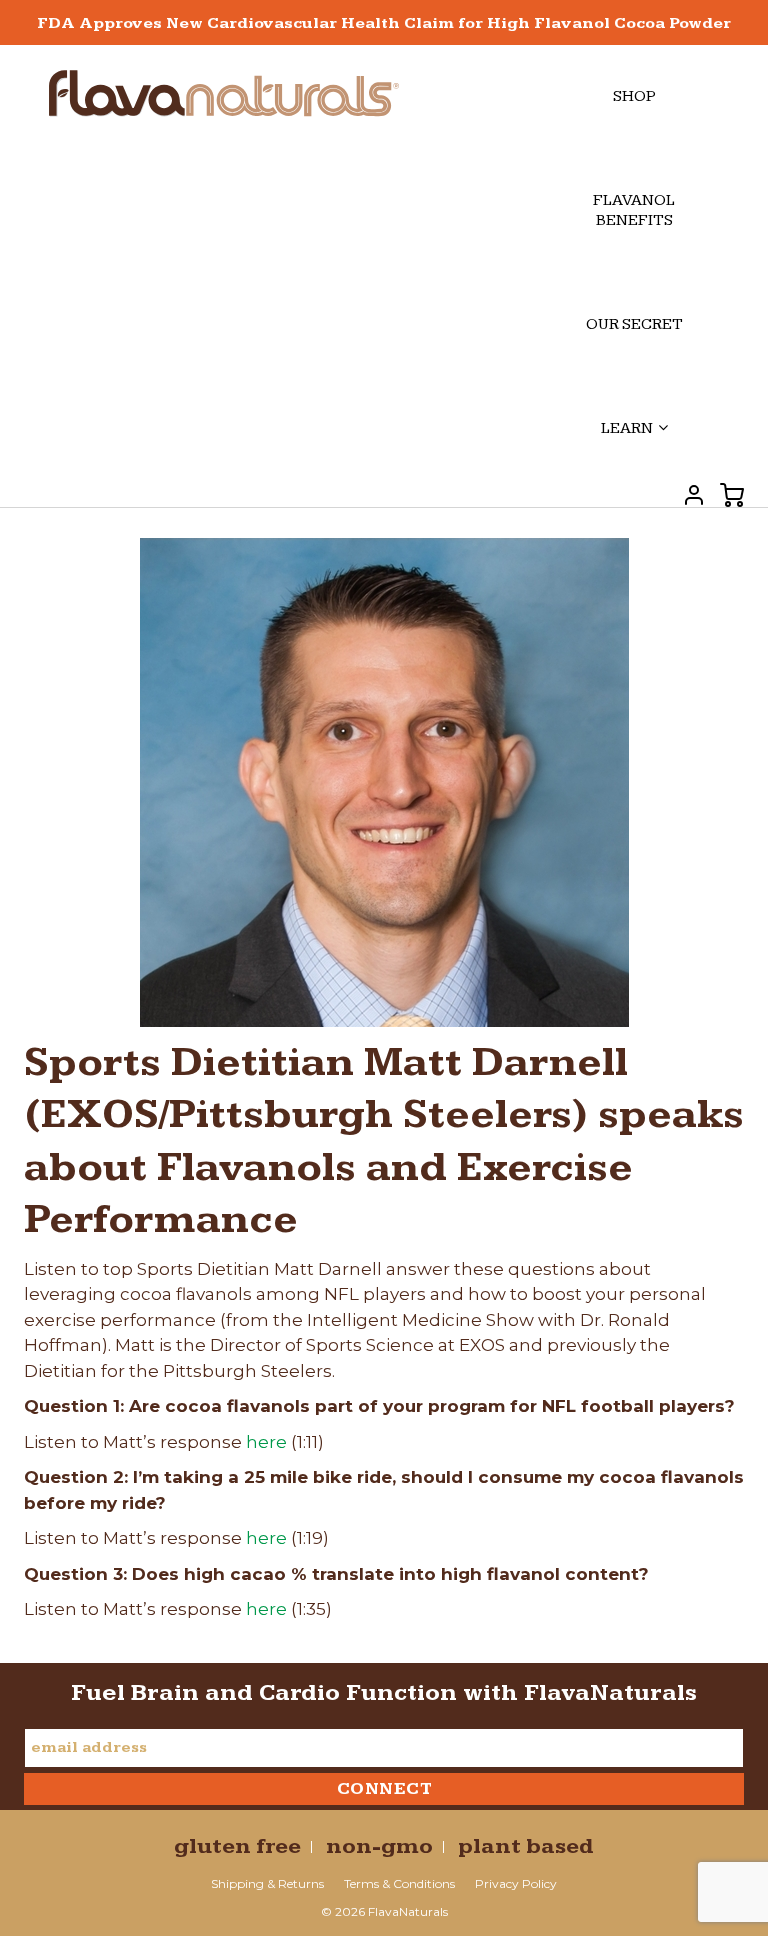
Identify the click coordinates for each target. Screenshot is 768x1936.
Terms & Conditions (399, 1883)
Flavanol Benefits (634, 210)
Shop (634, 96)
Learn (627, 428)
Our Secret (634, 324)
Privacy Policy (516, 1883)
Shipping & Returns (267, 1883)
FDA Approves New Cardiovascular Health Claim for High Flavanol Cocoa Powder (384, 23)
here (266, 1442)
